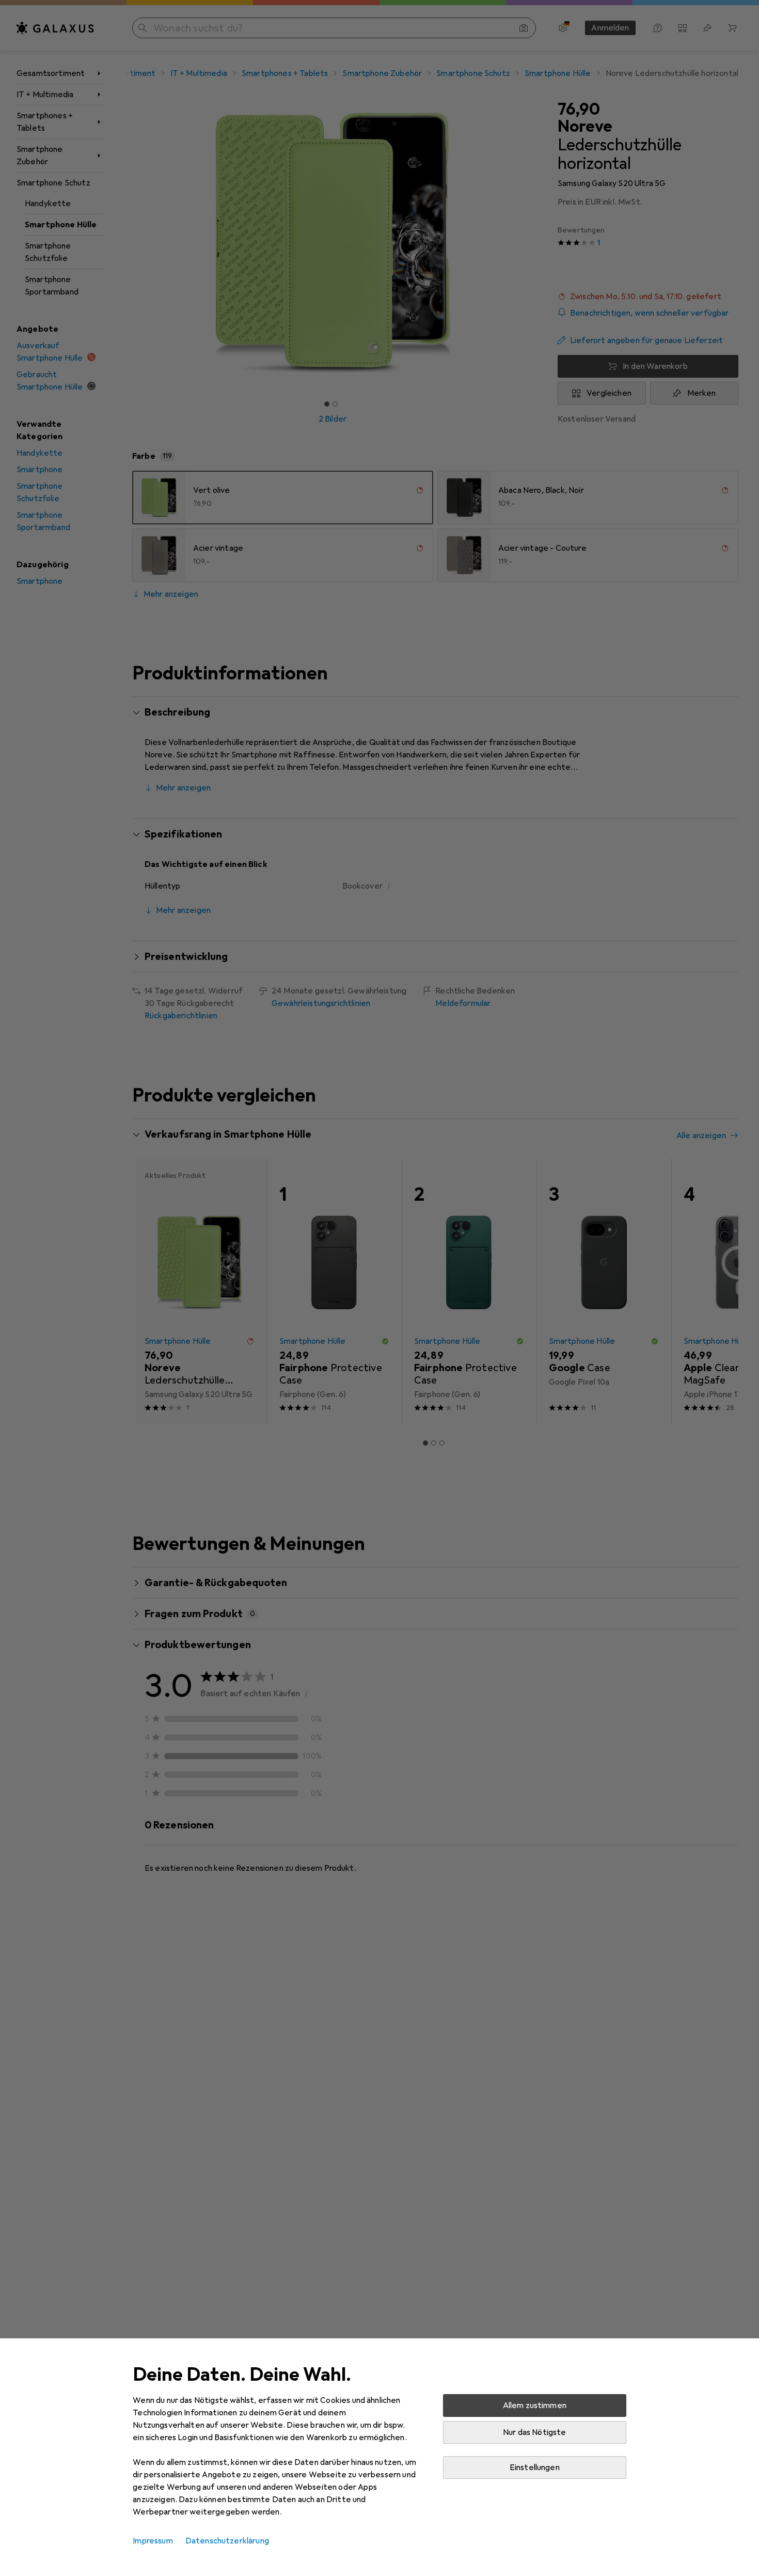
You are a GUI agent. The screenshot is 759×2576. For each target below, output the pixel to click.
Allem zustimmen (535, 2406)
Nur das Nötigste (535, 2432)
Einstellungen (535, 2468)
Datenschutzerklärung (227, 2541)
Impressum (153, 2541)
